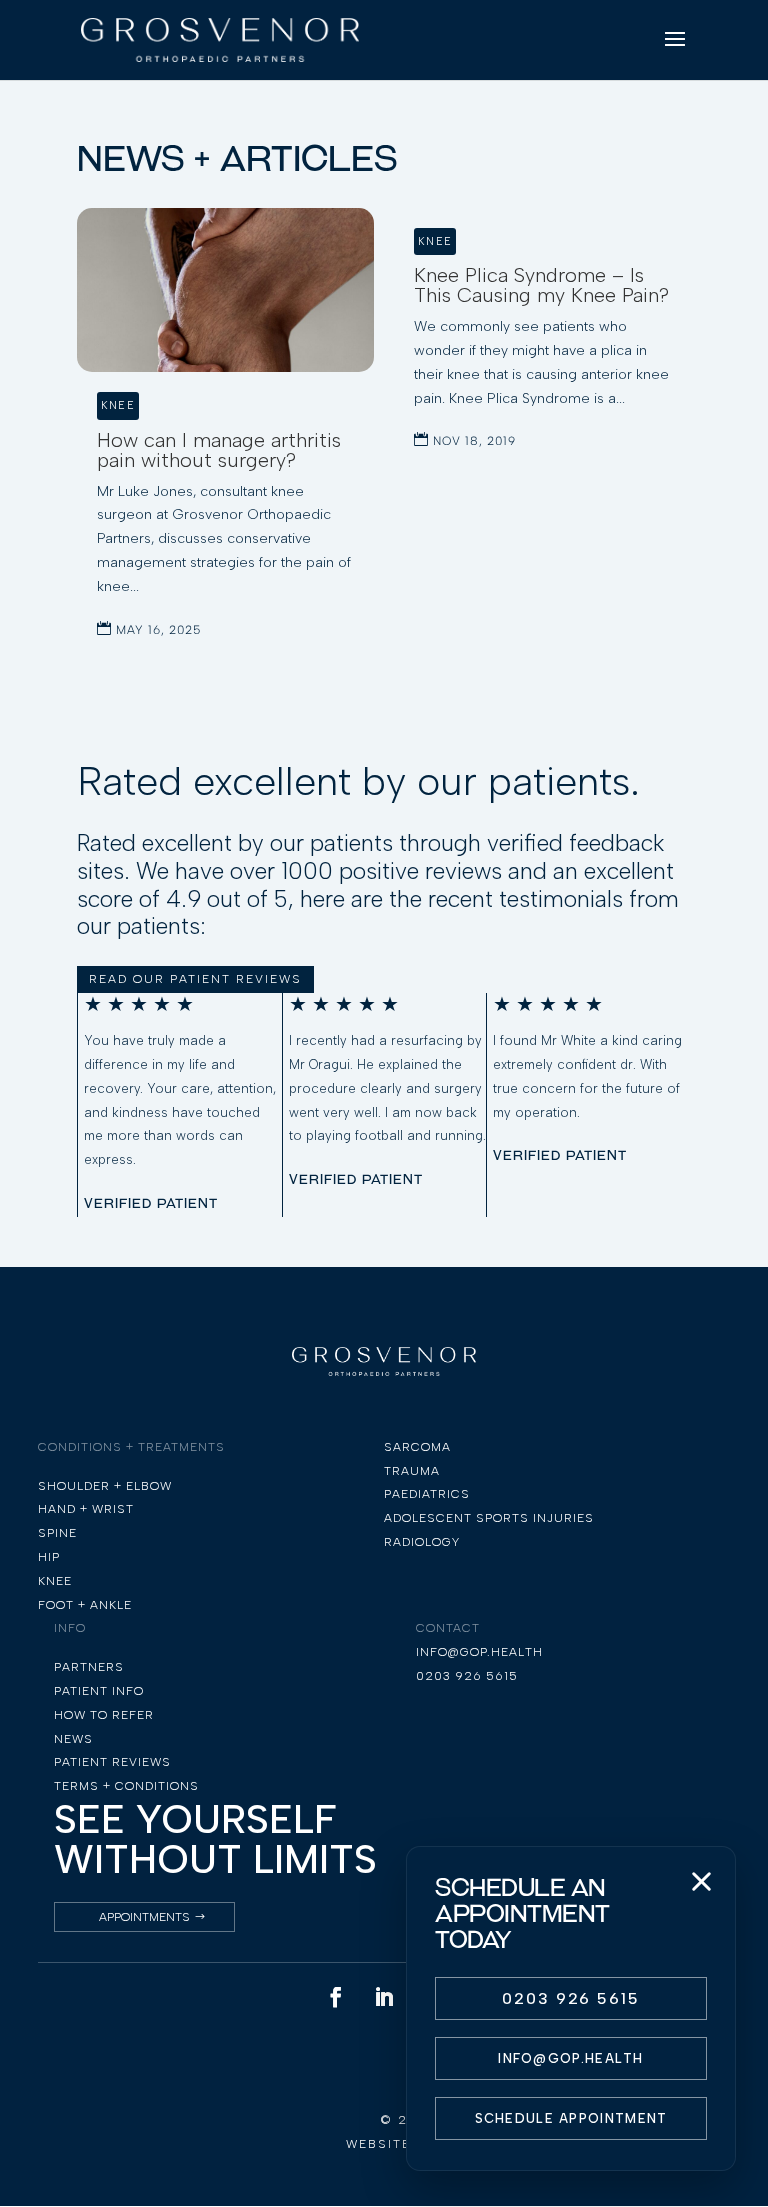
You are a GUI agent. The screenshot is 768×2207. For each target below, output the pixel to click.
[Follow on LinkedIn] (384, 1997)
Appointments (144, 1917)
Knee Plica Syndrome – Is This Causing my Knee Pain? (541, 285)
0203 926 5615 (571, 1998)
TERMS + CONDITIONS (126, 1786)
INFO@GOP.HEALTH (571, 2058)
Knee (118, 405)
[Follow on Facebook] (336, 1997)
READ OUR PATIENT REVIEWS (195, 979)
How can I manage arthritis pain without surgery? (219, 450)
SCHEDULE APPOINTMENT (571, 2118)
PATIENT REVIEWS (112, 1762)
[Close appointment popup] (701, 1881)
